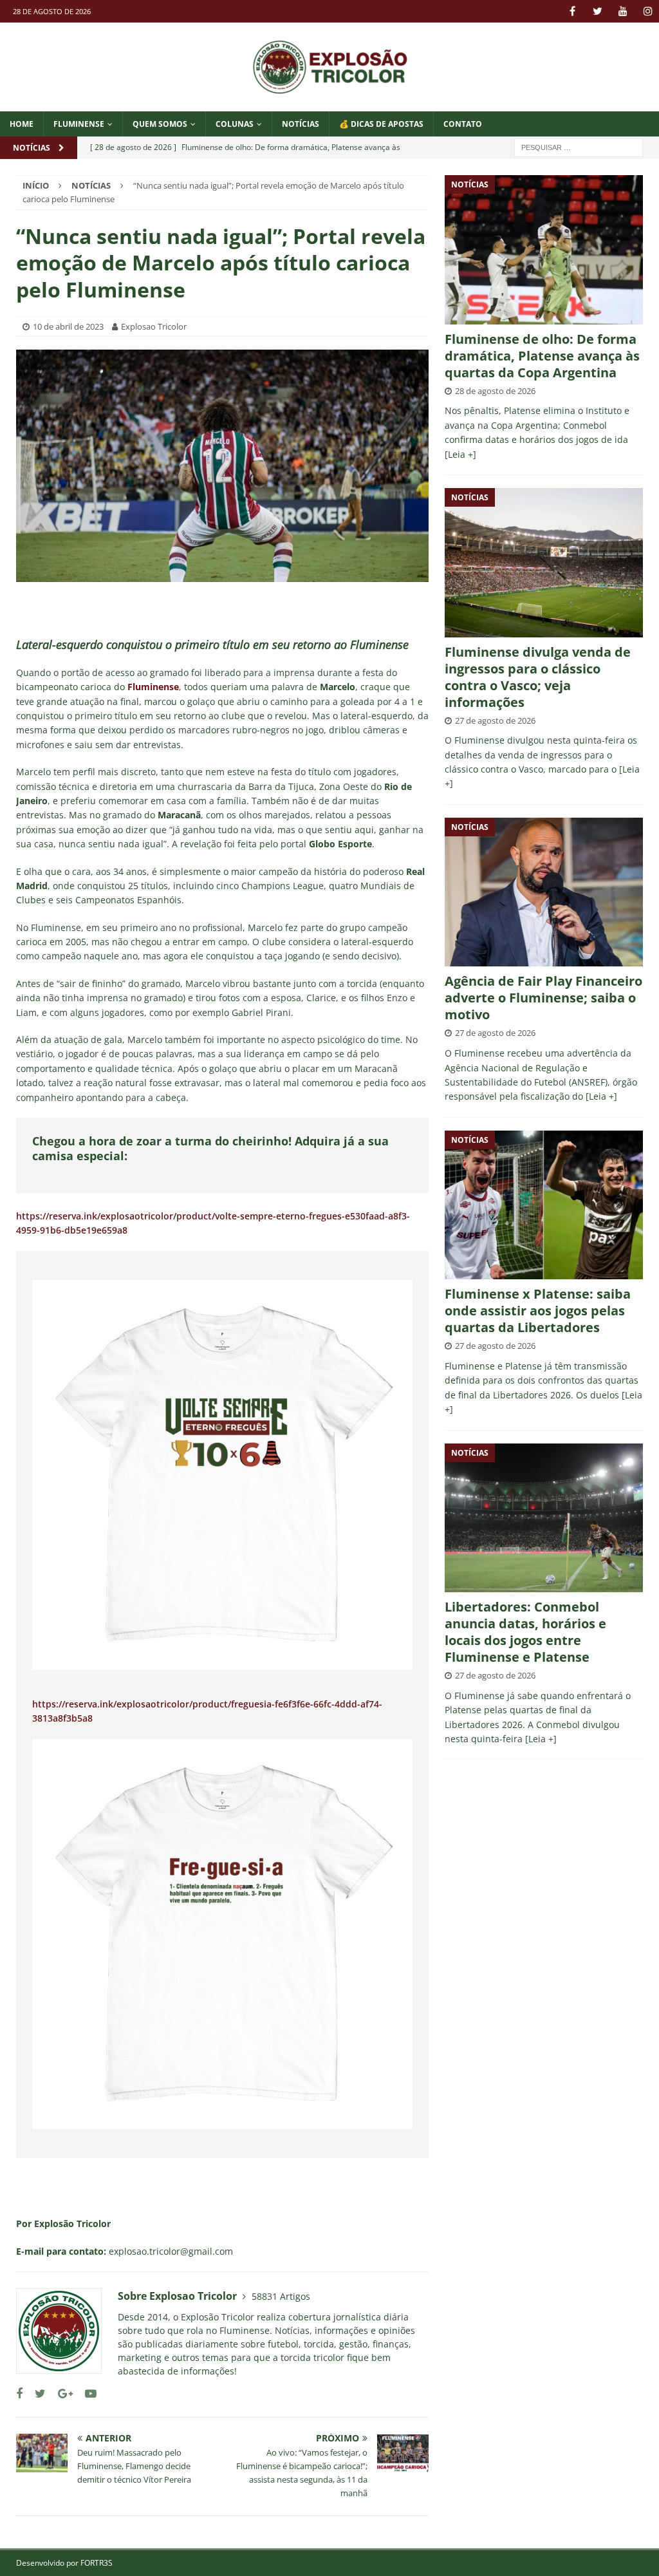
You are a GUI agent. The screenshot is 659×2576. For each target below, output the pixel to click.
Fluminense (79, 124)
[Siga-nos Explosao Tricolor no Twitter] (35, 2393)
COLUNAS (235, 124)
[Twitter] (598, 11)
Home (22, 124)
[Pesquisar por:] (579, 146)
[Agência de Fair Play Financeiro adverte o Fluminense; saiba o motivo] (544, 892)
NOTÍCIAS (301, 124)
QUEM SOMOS (160, 124)
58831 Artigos (281, 2296)
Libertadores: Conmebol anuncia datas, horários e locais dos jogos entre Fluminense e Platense (525, 1632)
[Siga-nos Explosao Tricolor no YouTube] (86, 2393)
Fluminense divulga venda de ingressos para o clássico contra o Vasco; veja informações (538, 677)
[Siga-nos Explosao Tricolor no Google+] (60, 2393)
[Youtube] (623, 11)
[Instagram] (648, 11)
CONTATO (463, 124)
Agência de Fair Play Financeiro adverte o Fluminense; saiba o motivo (543, 998)
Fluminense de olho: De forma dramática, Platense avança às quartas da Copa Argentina (542, 356)
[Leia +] (460, 454)
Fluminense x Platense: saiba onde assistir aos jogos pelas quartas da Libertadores (538, 1311)
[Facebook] (572, 11)
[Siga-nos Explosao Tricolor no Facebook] (19, 2393)
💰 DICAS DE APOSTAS (381, 124)
